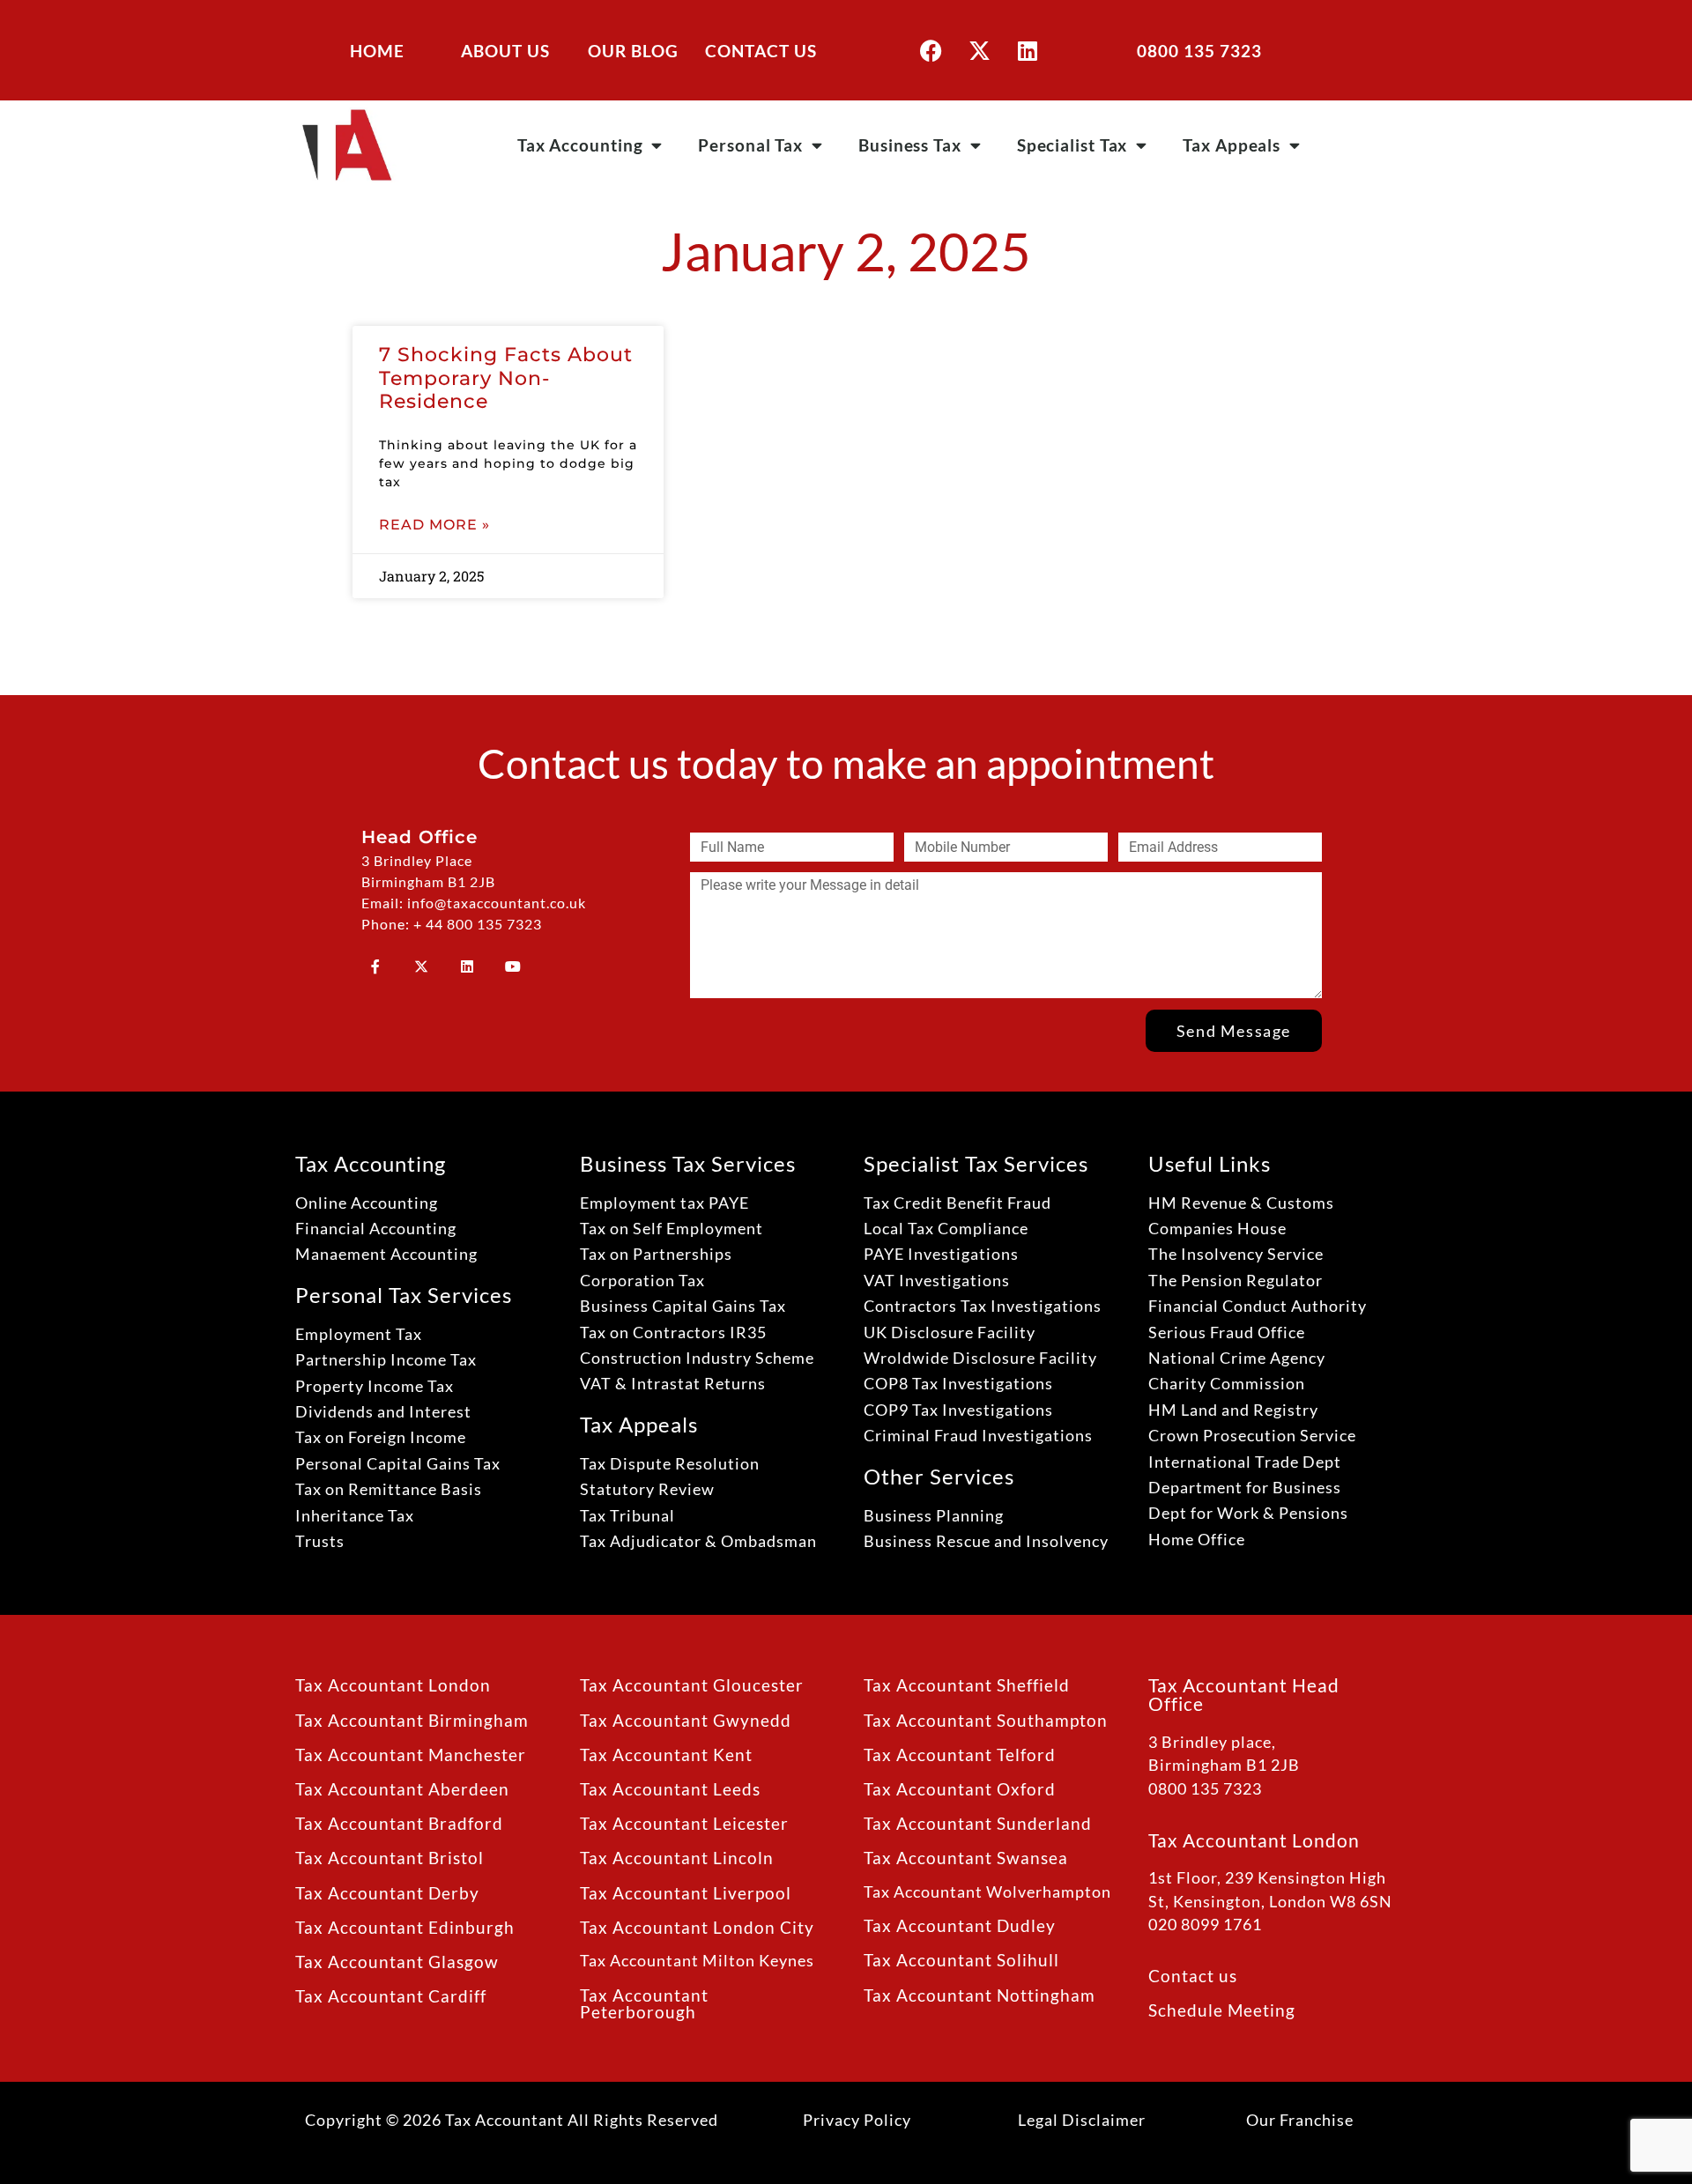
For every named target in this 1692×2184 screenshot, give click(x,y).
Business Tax (910, 145)
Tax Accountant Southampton (986, 1720)
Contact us (1193, 1976)
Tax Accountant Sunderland (978, 1823)
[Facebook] (931, 50)
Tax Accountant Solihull (961, 1960)
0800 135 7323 (1199, 51)
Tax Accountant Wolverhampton (987, 1892)
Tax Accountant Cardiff (391, 1996)
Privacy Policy (857, 2120)
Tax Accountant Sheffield (967, 1685)
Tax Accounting (580, 145)
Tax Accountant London (393, 1685)
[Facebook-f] (375, 966)
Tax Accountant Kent (666, 1755)
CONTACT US (761, 51)
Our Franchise (1300, 2120)
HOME (377, 51)
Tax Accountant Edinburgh (405, 1927)
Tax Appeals (1232, 145)
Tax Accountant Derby (387, 1893)
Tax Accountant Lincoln (677, 1858)
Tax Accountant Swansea (966, 1858)
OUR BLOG (633, 51)
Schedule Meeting (1222, 2010)
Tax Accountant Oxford (960, 1789)
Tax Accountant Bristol (390, 1858)
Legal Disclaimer (1082, 2120)
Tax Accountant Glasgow (397, 1962)
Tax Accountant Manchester (411, 1755)
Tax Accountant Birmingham (412, 1720)
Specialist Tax (1072, 145)
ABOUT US (505, 51)
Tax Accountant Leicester (684, 1823)
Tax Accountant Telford (960, 1755)
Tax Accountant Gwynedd (686, 1720)
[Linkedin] (1028, 50)
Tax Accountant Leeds (670, 1789)
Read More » (434, 525)
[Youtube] (513, 966)
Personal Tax (750, 145)
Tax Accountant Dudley (960, 1925)
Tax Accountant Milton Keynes (697, 1961)
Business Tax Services (688, 1163)
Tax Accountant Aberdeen (402, 1789)
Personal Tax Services (404, 1295)
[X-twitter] (979, 50)
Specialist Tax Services (976, 1163)
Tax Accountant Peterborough (644, 2003)
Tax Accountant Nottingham (980, 1995)
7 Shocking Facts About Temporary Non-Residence (506, 378)
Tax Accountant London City (697, 1927)
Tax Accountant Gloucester (692, 1685)
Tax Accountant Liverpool (686, 1893)
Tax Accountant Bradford (399, 1823)
